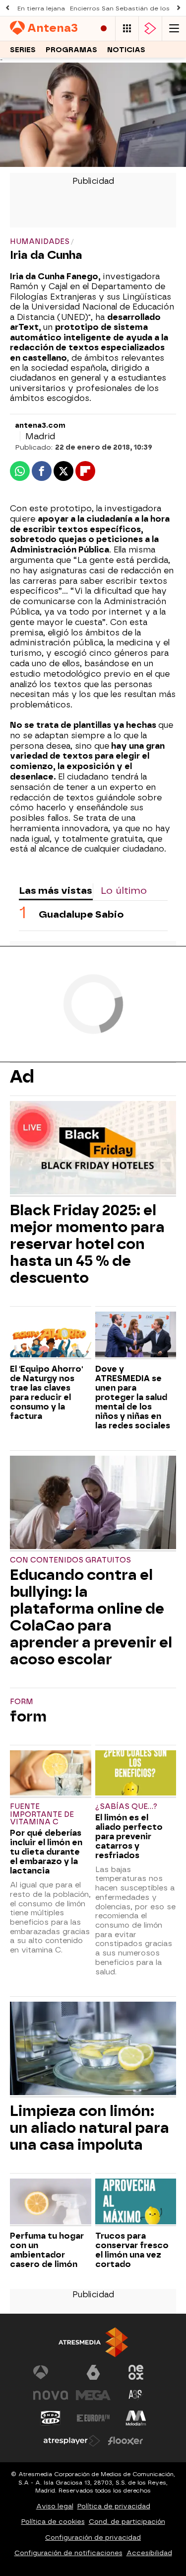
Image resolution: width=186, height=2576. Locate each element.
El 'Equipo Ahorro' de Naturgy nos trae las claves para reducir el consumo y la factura (46, 1393)
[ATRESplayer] (150, 29)
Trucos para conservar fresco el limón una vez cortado (132, 2250)
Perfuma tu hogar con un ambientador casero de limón (47, 2250)
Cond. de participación (127, 2522)
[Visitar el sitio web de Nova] (51, 2395)
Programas (71, 50)
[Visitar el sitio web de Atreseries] (136, 2395)
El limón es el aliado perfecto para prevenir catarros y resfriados (129, 1836)
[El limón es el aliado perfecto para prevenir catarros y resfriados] (136, 1774)
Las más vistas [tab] (56, 891)
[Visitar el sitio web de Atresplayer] (72, 2441)
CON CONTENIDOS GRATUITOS (70, 1560)
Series (23, 50)
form (22, 1702)
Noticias (126, 50)
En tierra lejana (41, 8)
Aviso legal (55, 2506)
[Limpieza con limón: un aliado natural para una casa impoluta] (93, 2050)
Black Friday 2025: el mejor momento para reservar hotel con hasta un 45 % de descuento (87, 1244)
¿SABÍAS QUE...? (126, 1807)
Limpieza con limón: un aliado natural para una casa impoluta (90, 2128)
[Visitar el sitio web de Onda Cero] (51, 2418)
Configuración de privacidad (93, 2537)
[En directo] (104, 29)
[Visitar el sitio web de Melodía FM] (136, 2418)
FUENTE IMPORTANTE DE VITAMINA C (42, 1815)
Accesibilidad (149, 2553)
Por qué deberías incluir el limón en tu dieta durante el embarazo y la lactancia (46, 1852)
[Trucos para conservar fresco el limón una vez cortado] (136, 2202)
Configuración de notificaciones (68, 2553)
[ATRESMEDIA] (93, 2342)
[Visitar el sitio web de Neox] (136, 2372)
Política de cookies (53, 2522)
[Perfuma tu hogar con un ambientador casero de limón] (51, 2202)
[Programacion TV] (127, 29)
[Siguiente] (179, 8)
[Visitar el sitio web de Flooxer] (125, 2441)
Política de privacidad (114, 2506)
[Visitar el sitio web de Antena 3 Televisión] (51, 2372)
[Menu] (174, 29)
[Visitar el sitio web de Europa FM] (93, 2418)
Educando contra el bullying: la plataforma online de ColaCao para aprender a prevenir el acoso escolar (91, 1617)
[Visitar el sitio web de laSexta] (93, 2372)
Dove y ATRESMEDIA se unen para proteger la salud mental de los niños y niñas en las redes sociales (133, 1397)
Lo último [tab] (124, 891)
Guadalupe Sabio (81, 914)
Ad (22, 1077)
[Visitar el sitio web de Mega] (93, 2395)
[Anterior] (7, 8)
